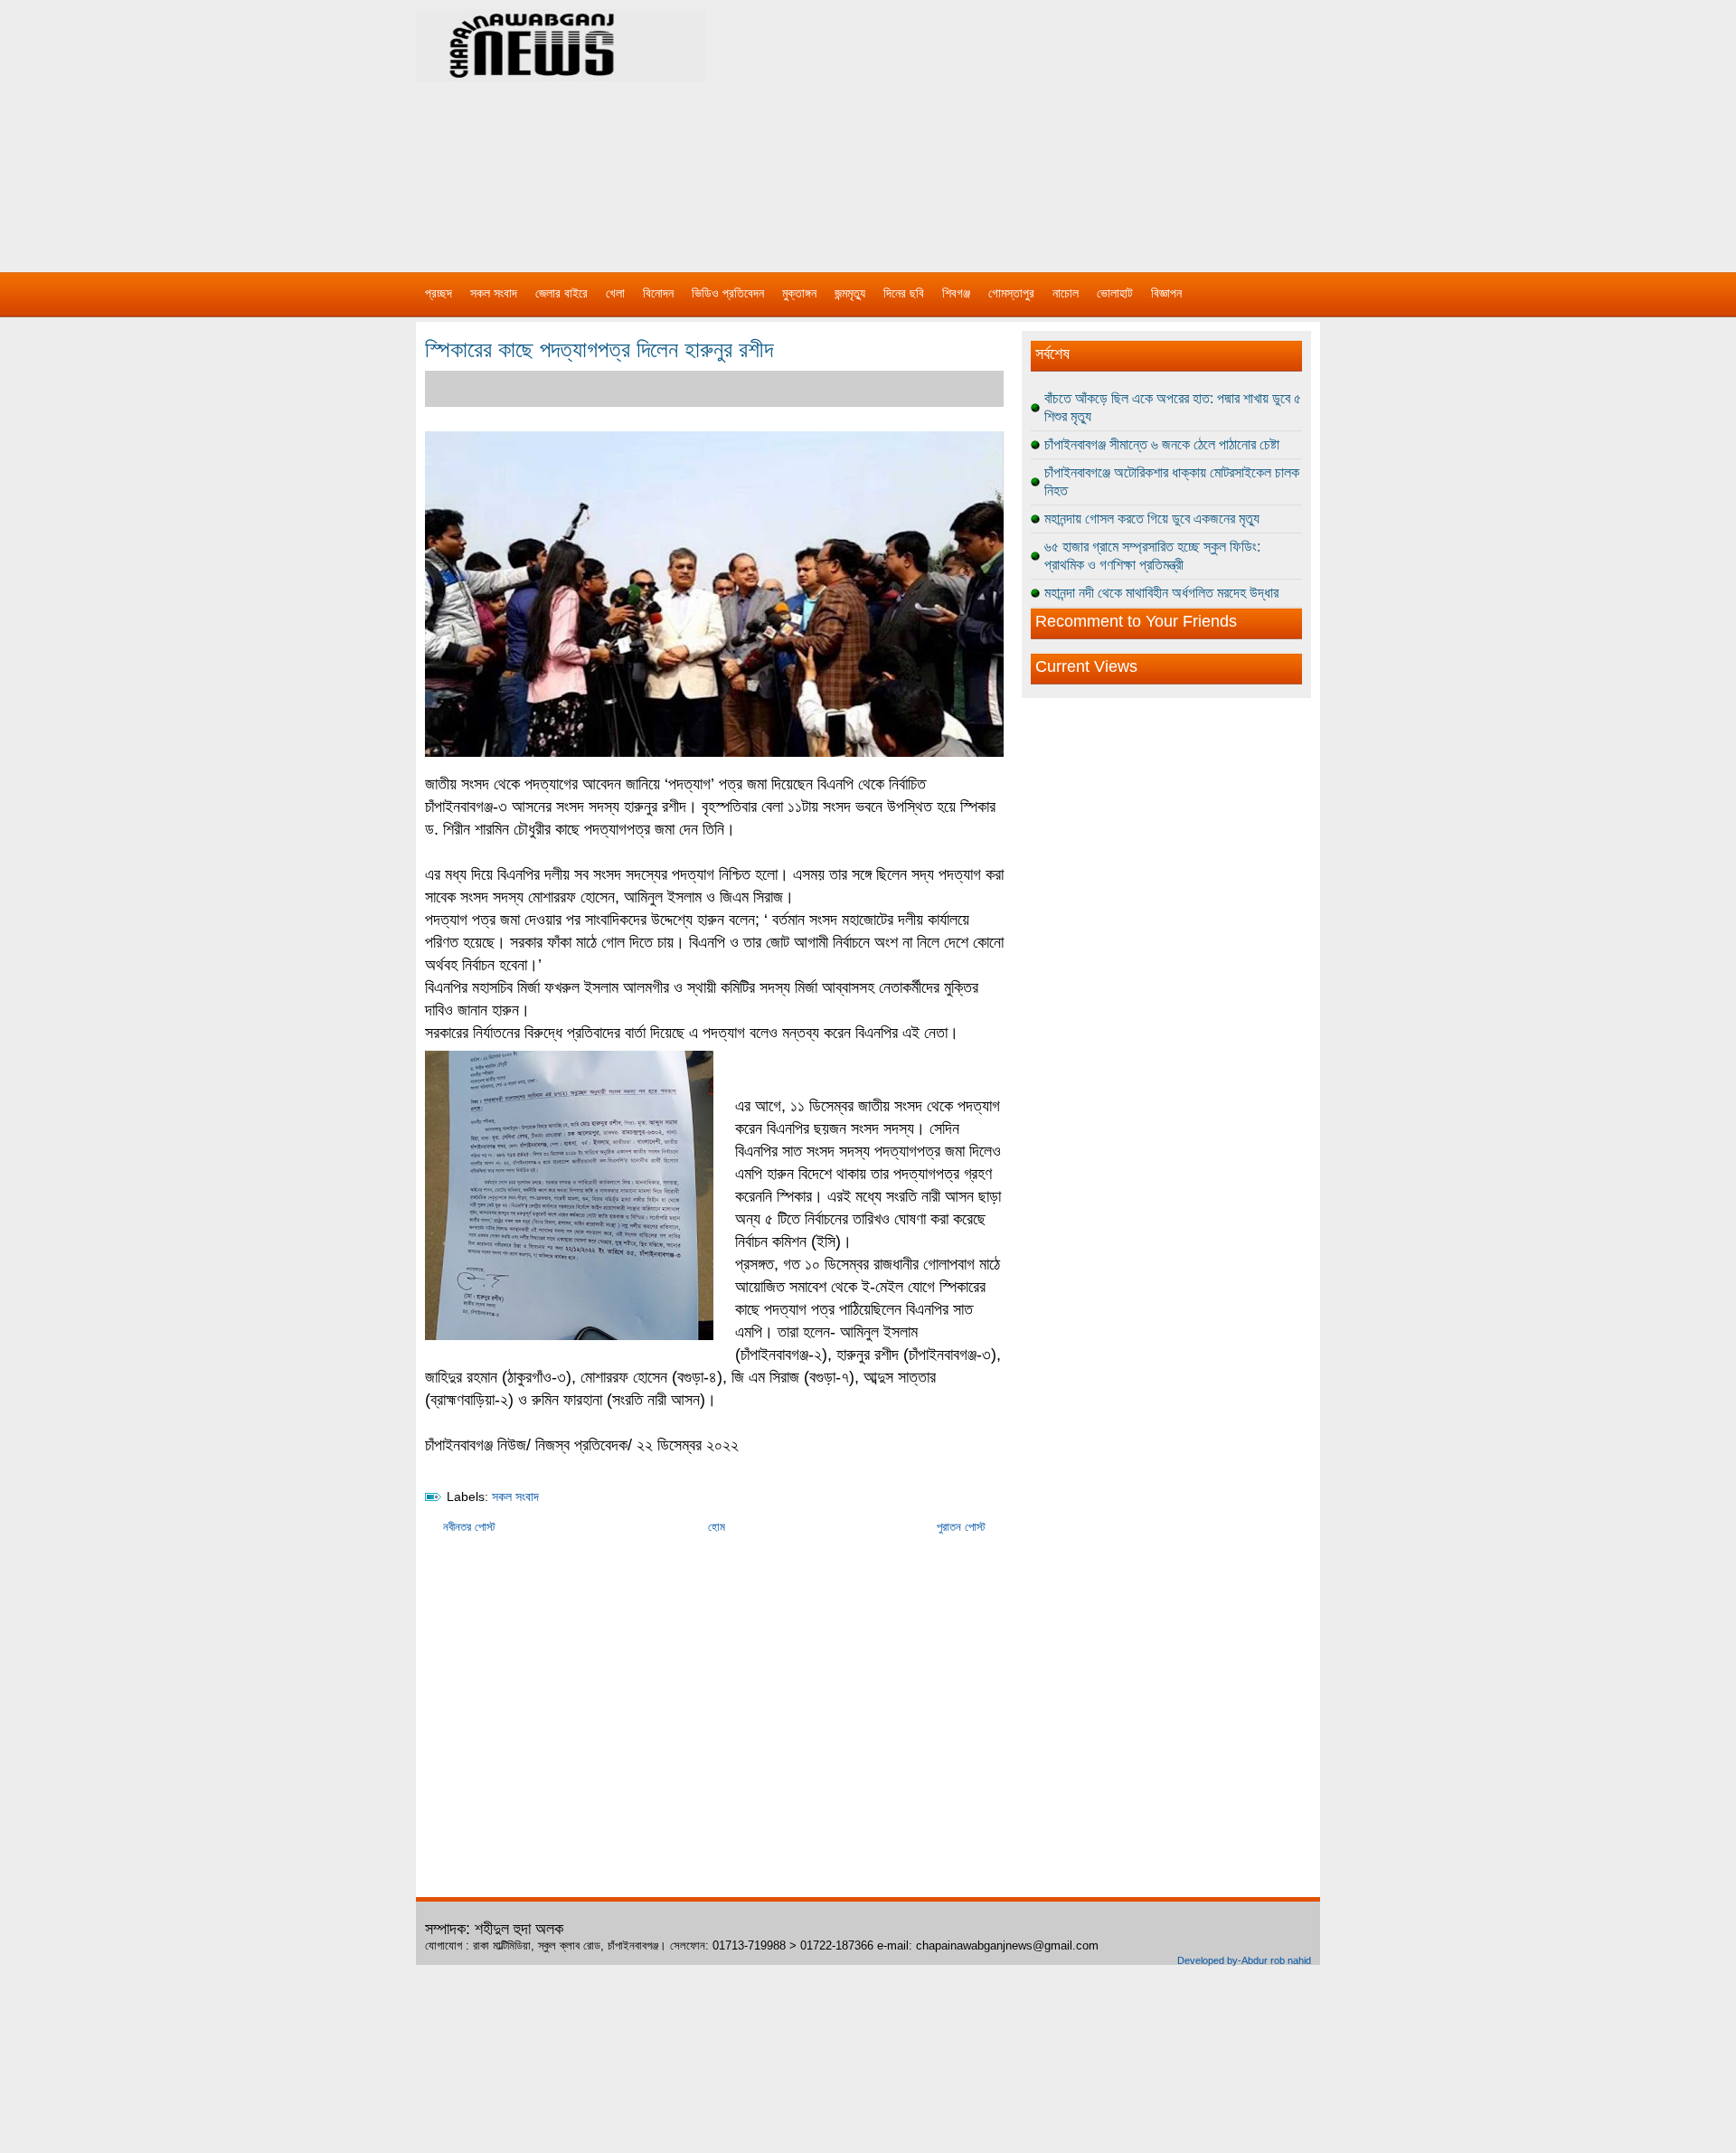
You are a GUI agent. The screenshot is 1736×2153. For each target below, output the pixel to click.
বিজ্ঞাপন (1166, 293)
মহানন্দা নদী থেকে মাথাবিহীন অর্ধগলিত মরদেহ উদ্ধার (1161, 593)
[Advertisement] (1058, 127)
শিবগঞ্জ (956, 293)
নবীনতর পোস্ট (469, 1527)
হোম (717, 1527)
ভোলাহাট (1115, 293)
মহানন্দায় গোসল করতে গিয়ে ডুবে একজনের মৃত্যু (1152, 519)
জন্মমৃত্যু (850, 293)
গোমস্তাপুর (1011, 293)
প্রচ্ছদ (439, 293)
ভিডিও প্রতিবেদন (728, 293)
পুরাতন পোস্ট (961, 1527)
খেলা (615, 293)
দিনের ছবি (904, 293)
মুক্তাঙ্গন (799, 293)
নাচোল (1066, 293)
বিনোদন (658, 293)
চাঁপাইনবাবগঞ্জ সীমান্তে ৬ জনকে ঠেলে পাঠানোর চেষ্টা (1162, 444)
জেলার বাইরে (561, 293)
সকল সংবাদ (494, 293)
